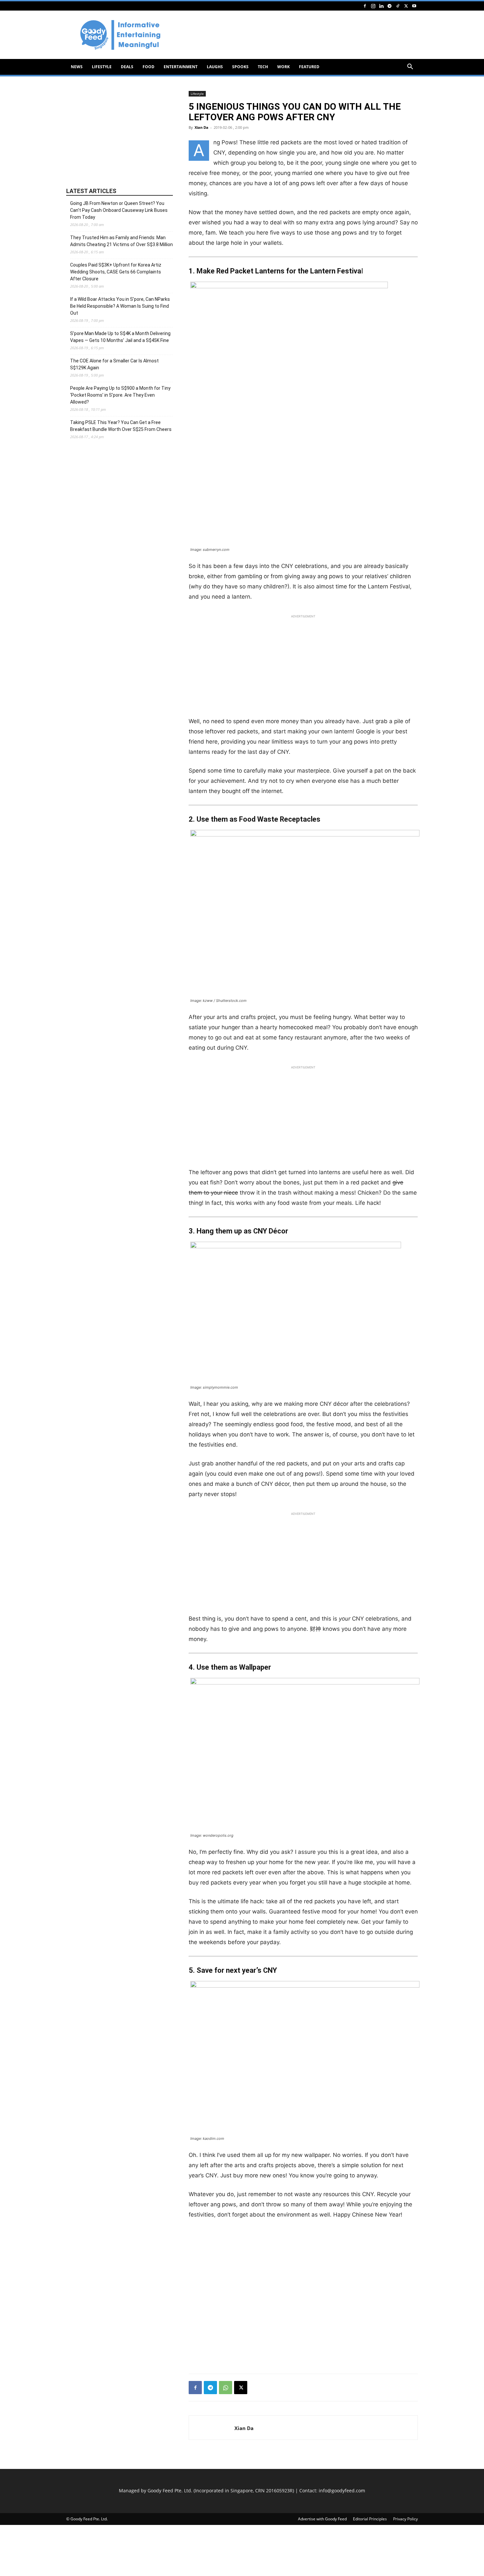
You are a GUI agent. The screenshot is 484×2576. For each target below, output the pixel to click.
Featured (309, 67)
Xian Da (202, 127)
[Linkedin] (381, 6)
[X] (406, 6)
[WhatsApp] (226, 2388)
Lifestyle (102, 67)
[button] (410, 67)
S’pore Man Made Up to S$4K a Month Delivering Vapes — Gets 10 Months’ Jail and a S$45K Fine (120, 337)
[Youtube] (414, 6)
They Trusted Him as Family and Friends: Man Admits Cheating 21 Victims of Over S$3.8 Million (121, 241)
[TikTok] (398, 6)
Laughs (215, 67)
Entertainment (181, 67)
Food (148, 67)
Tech (263, 67)
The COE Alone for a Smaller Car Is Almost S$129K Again (114, 364)
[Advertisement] (298, 35)
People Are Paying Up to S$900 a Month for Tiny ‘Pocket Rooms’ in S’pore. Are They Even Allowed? (120, 395)
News (77, 67)
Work (283, 67)
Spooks (240, 67)
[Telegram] (390, 6)
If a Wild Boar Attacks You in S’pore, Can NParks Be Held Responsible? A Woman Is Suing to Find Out (120, 306)
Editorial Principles (370, 2519)
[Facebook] (365, 6)
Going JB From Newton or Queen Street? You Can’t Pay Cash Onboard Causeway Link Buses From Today (119, 210)
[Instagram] (373, 6)
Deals (127, 67)
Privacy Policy (405, 2519)
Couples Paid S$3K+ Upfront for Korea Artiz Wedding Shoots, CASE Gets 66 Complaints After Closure (116, 272)
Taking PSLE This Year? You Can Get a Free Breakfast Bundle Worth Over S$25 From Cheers (121, 426)
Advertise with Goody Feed (322, 2519)
